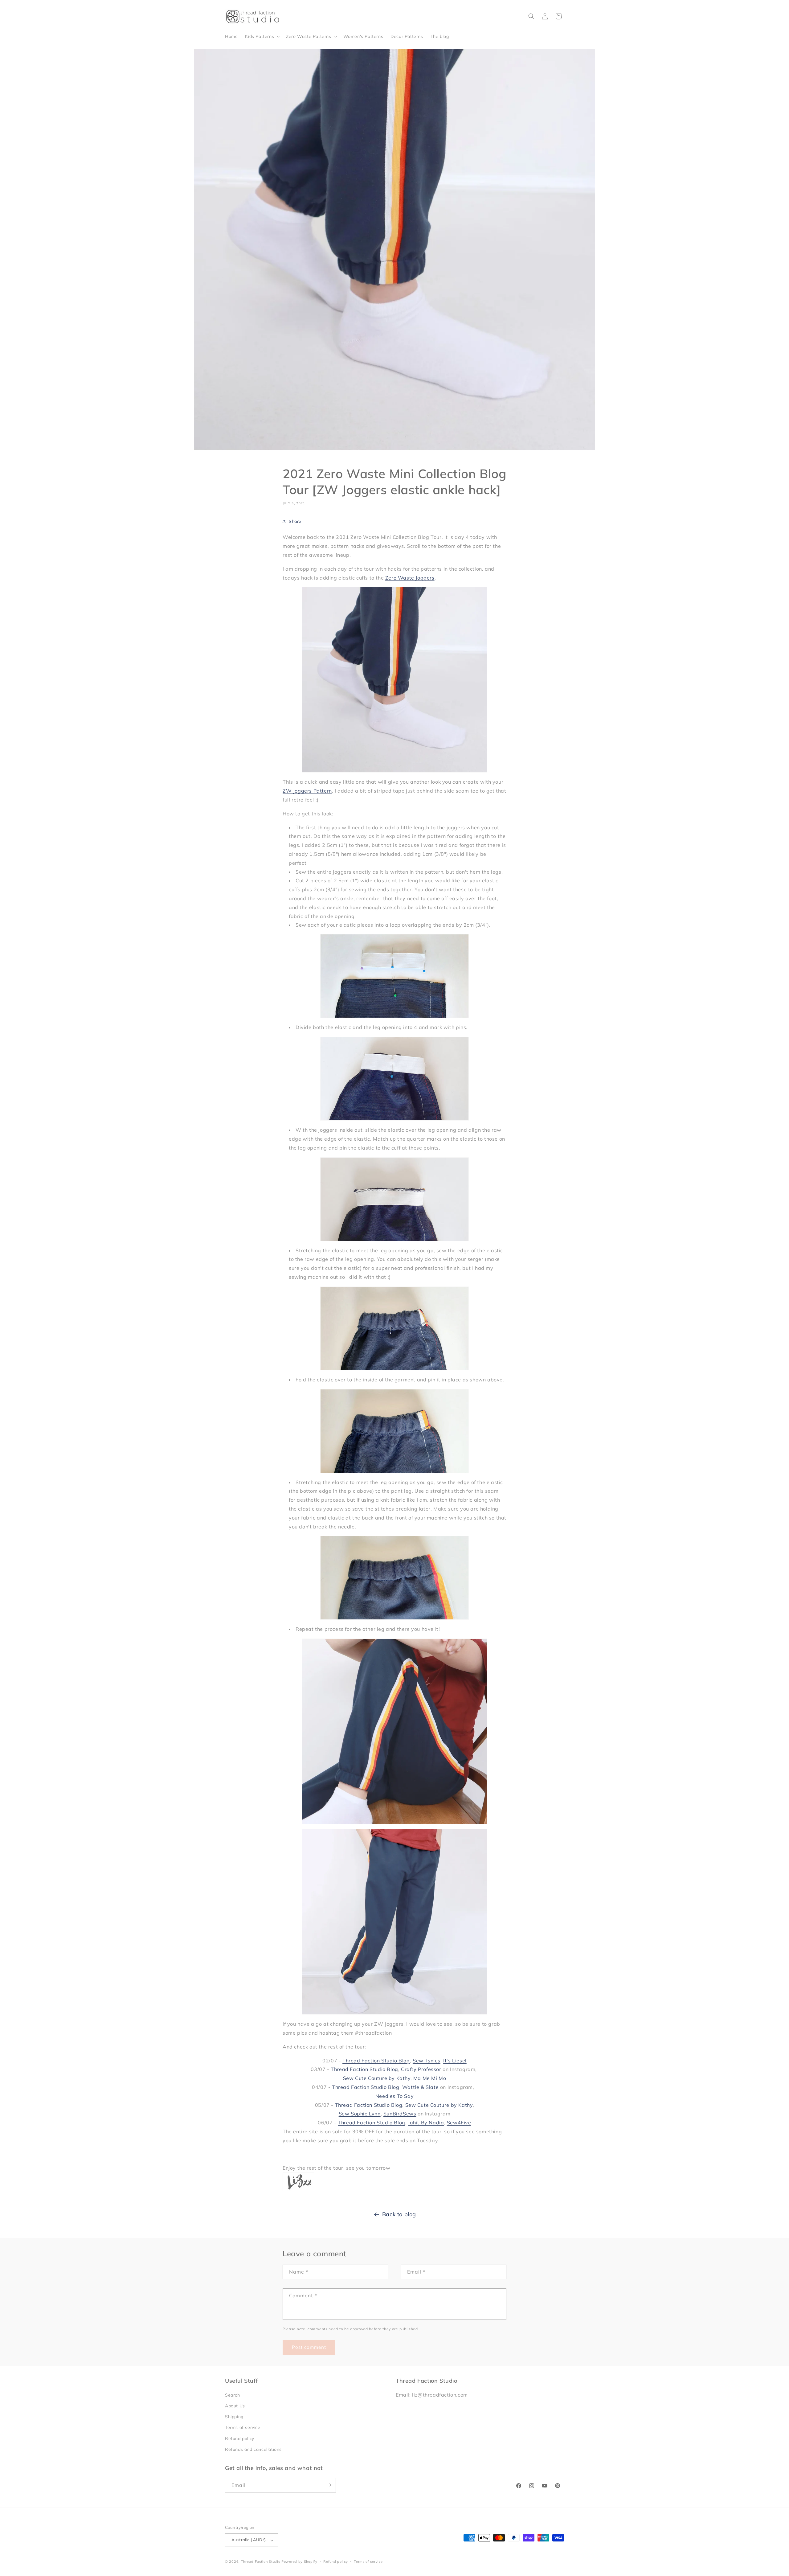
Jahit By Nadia (426, 2123)
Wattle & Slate (420, 2087)
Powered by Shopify (299, 2562)
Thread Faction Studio (261, 2562)
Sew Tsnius (427, 2061)
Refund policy (240, 2439)
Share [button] (295, 521)
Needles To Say (394, 2096)
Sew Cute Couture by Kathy (377, 2078)
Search (233, 2395)
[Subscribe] (329, 2485)
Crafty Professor (421, 2069)
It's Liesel (455, 2061)
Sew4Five (459, 2123)
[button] (262, 36)
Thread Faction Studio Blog (376, 2061)
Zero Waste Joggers (410, 577)
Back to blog (399, 2214)
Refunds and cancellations (253, 2450)
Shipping (234, 2417)
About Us (235, 2406)
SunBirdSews (400, 2114)
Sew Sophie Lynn (360, 2114)
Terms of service (243, 2428)
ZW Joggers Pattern (307, 790)
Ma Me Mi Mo (430, 2078)
